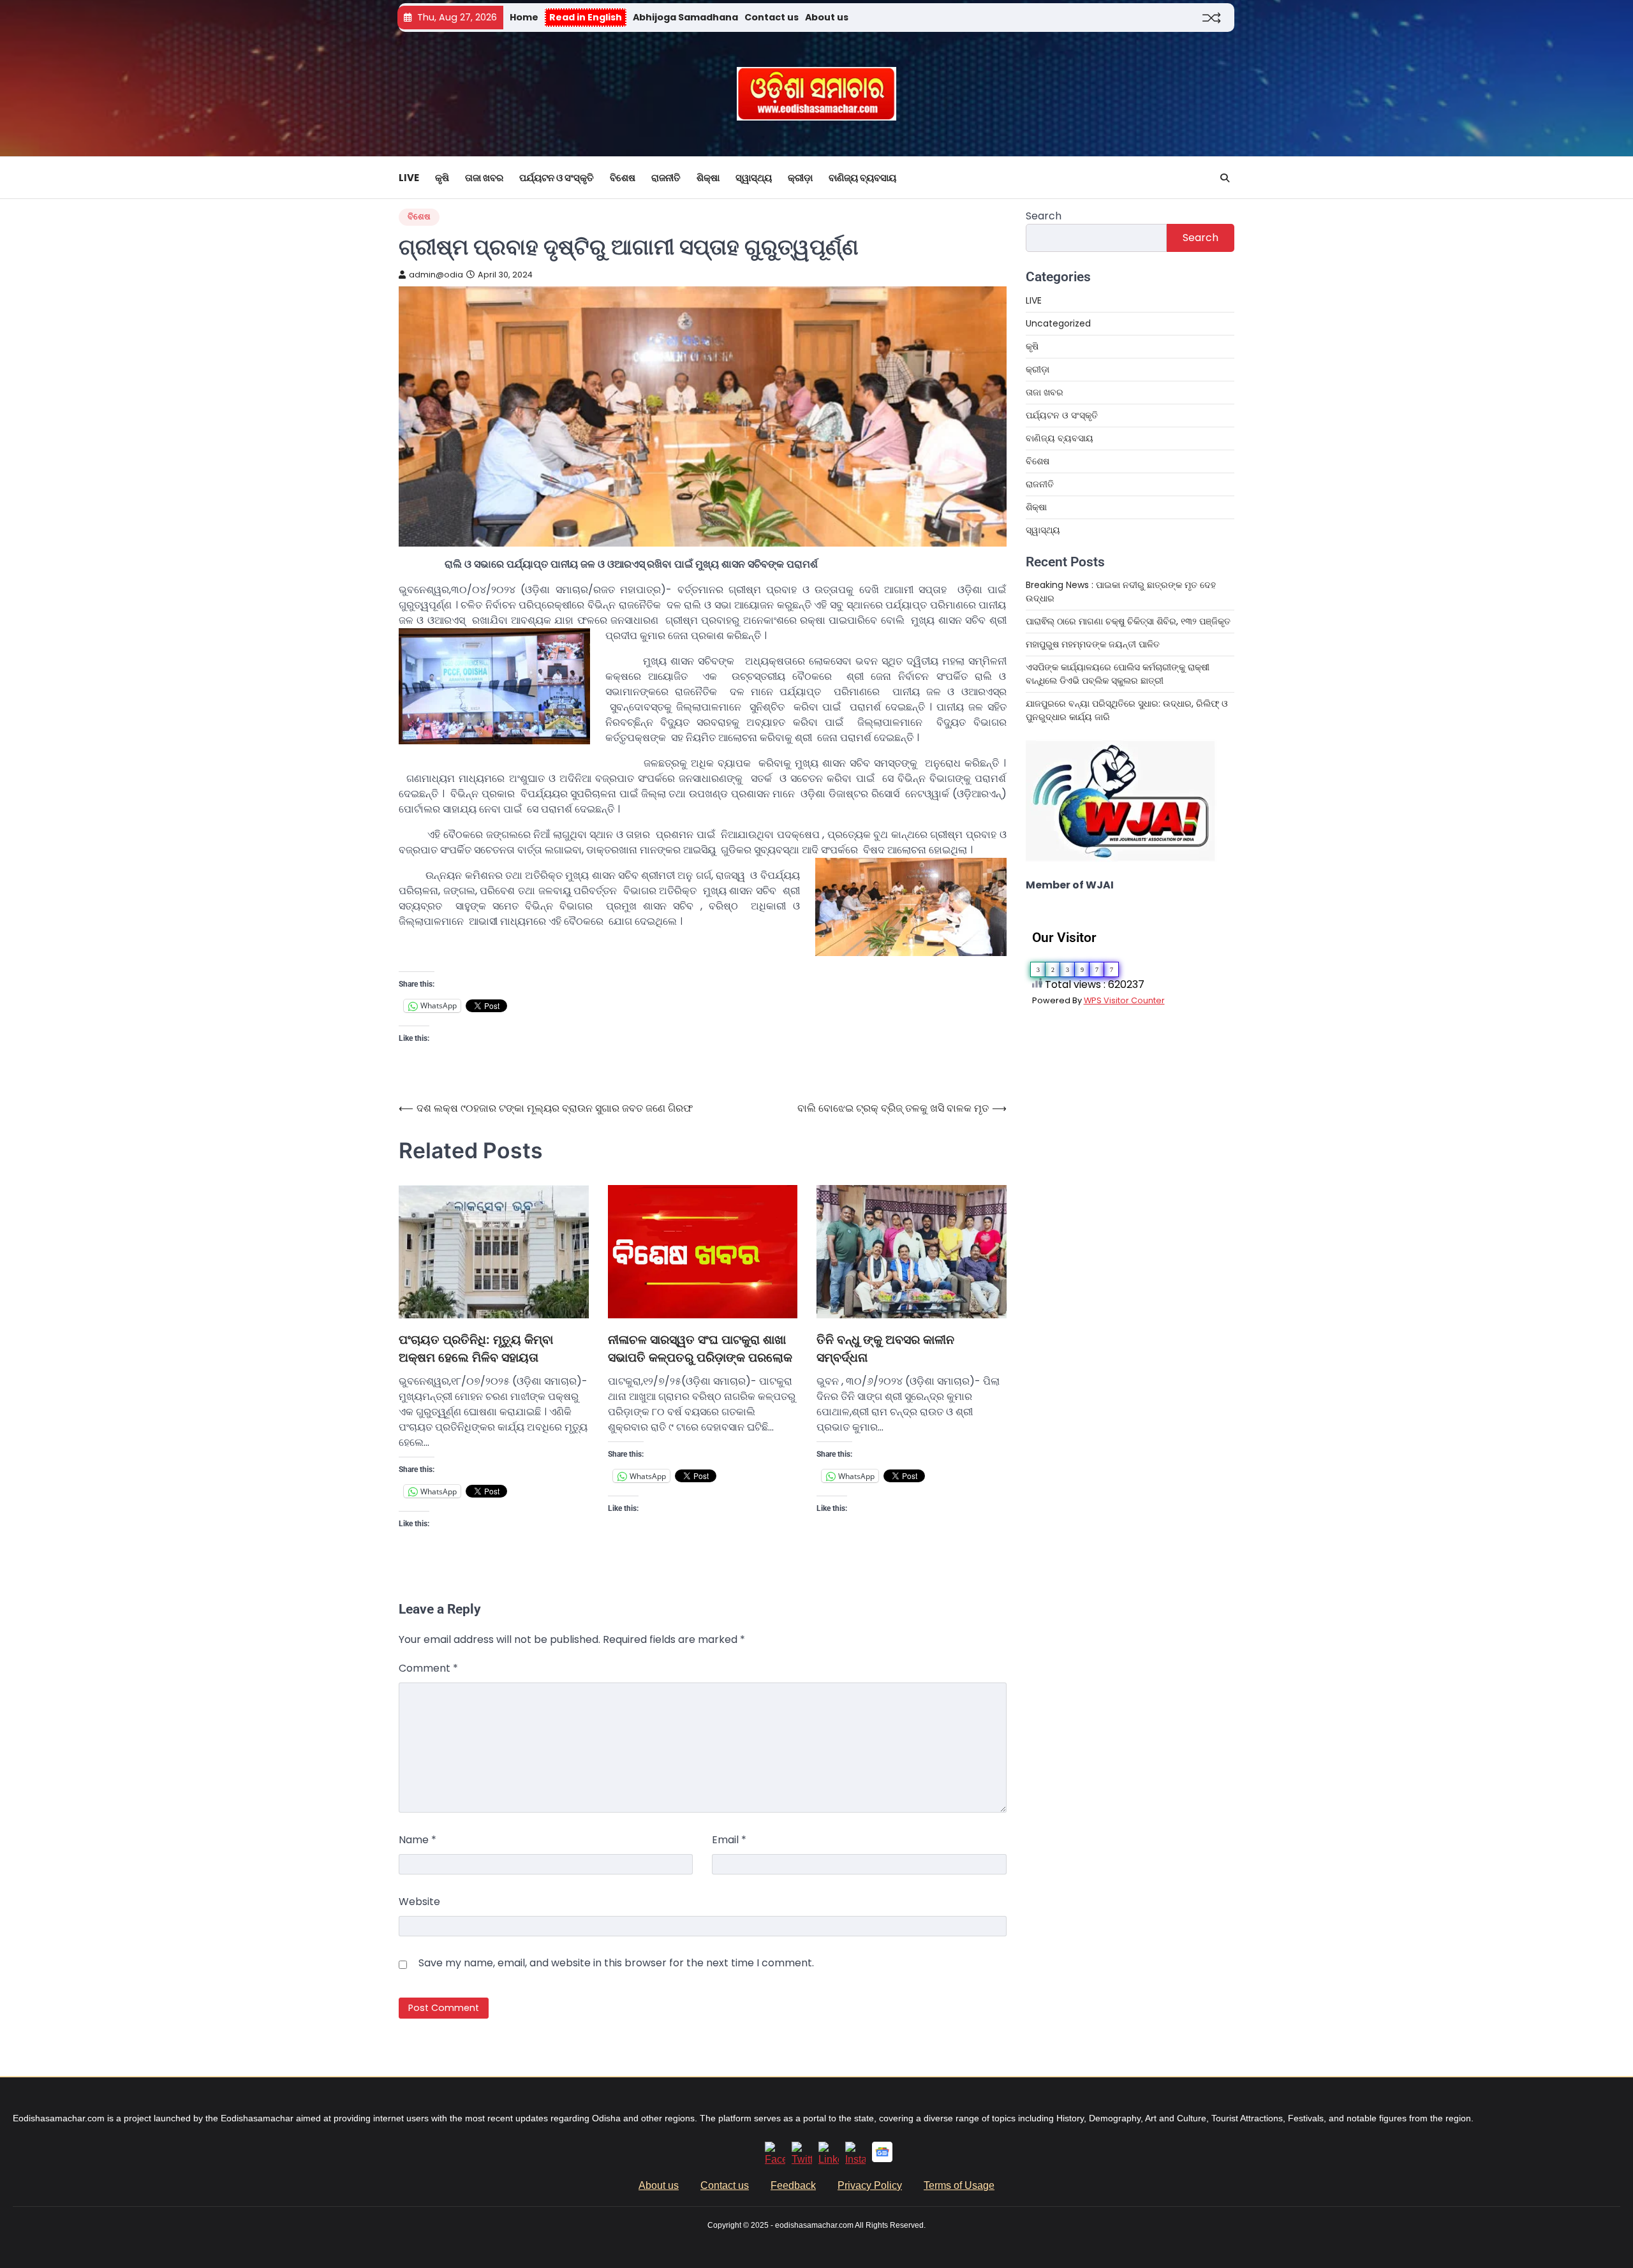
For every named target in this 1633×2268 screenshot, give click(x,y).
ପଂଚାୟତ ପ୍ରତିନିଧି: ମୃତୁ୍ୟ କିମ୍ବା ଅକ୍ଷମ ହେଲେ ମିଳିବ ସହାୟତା (476, 1349)
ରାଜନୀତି (666, 178)
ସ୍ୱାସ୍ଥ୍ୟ (754, 178)
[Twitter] (802, 2159)
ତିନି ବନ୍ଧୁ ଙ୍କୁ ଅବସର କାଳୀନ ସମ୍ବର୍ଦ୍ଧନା (885, 1349)
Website (419, 1902)
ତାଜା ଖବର (484, 178)
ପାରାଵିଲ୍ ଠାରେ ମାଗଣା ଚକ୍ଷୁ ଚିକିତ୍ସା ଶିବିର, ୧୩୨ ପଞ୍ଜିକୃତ (1129, 621)
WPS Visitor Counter (1124, 1000)
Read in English (586, 17)
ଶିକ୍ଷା (708, 178)
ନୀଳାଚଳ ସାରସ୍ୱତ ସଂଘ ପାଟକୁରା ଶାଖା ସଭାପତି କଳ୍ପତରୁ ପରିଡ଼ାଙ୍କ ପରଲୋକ (700, 1349)
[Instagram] (855, 2159)
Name (417, 1840)
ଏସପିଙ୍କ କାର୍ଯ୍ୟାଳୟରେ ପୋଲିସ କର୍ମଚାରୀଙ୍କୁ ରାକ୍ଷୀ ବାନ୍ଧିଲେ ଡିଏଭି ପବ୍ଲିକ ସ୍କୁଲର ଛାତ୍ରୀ (1118, 674)
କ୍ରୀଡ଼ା (800, 178)
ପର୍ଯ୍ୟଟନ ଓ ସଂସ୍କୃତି (557, 178)
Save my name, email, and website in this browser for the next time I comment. (616, 1963)
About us (827, 17)
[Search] (1225, 178)
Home (524, 17)
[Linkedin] (829, 2159)
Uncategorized (1058, 323)
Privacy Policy (870, 2185)
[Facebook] (775, 2159)
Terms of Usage (959, 2185)
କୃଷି (442, 178)
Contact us (772, 17)
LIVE (409, 178)
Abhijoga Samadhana (685, 17)
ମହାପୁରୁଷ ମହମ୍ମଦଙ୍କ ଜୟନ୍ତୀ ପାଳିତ (1093, 644)
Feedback (793, 2185)
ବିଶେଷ (623, 178)
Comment (428, 1668)
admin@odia (436, 275)
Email (729, 1840)
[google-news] (882, 2159)
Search (1044, 216)
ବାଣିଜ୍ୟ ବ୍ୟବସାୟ (862, 178)
